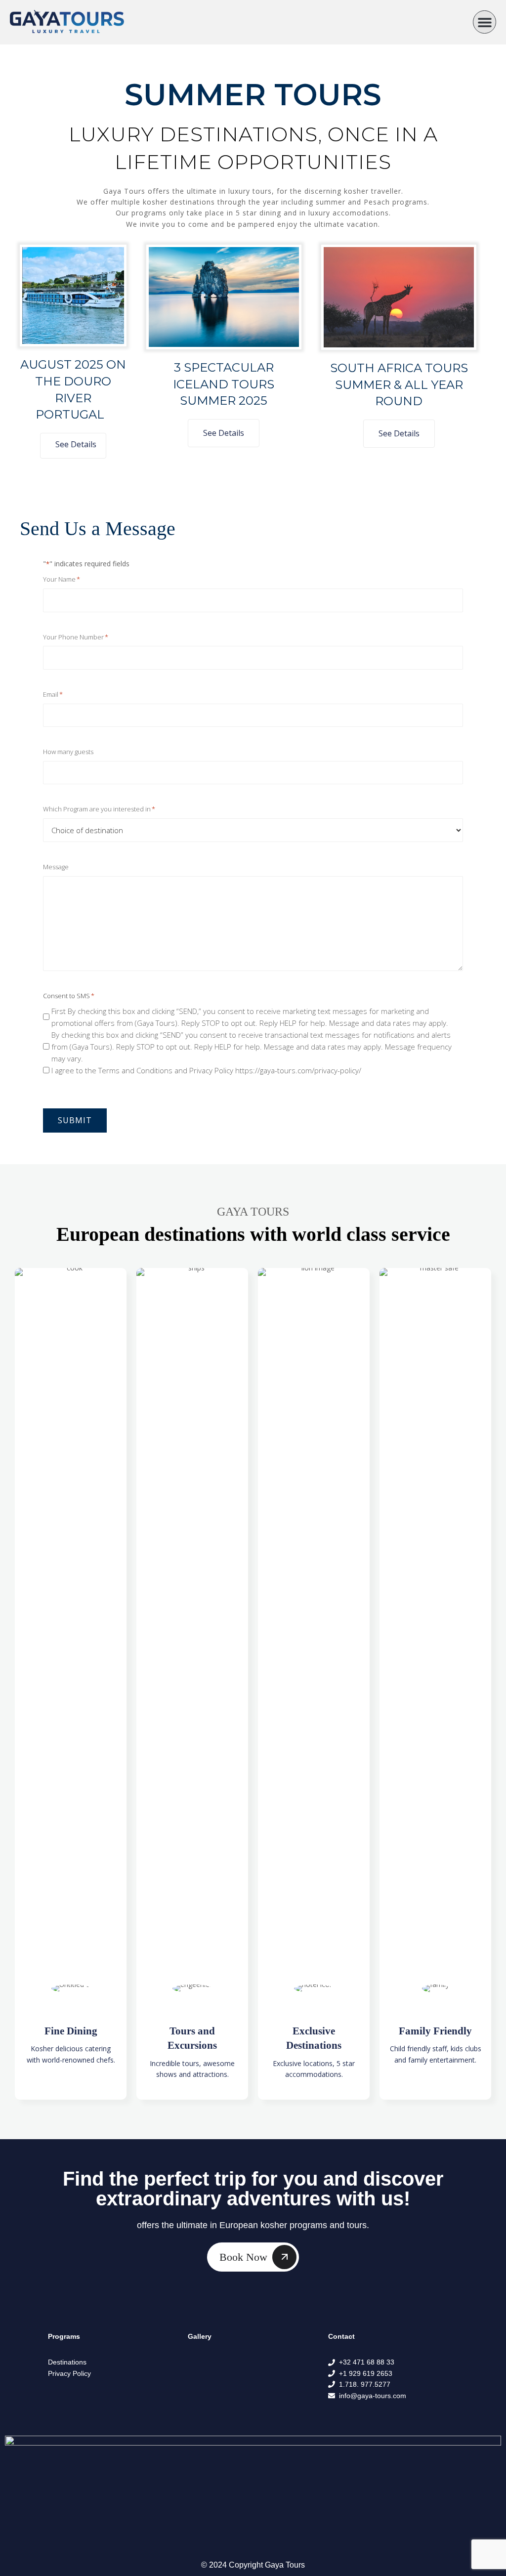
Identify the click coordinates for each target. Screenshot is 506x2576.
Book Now (243, 2257)
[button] (485, 22)
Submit (75, 1120)
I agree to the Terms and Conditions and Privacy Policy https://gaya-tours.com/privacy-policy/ (206, 1070)
